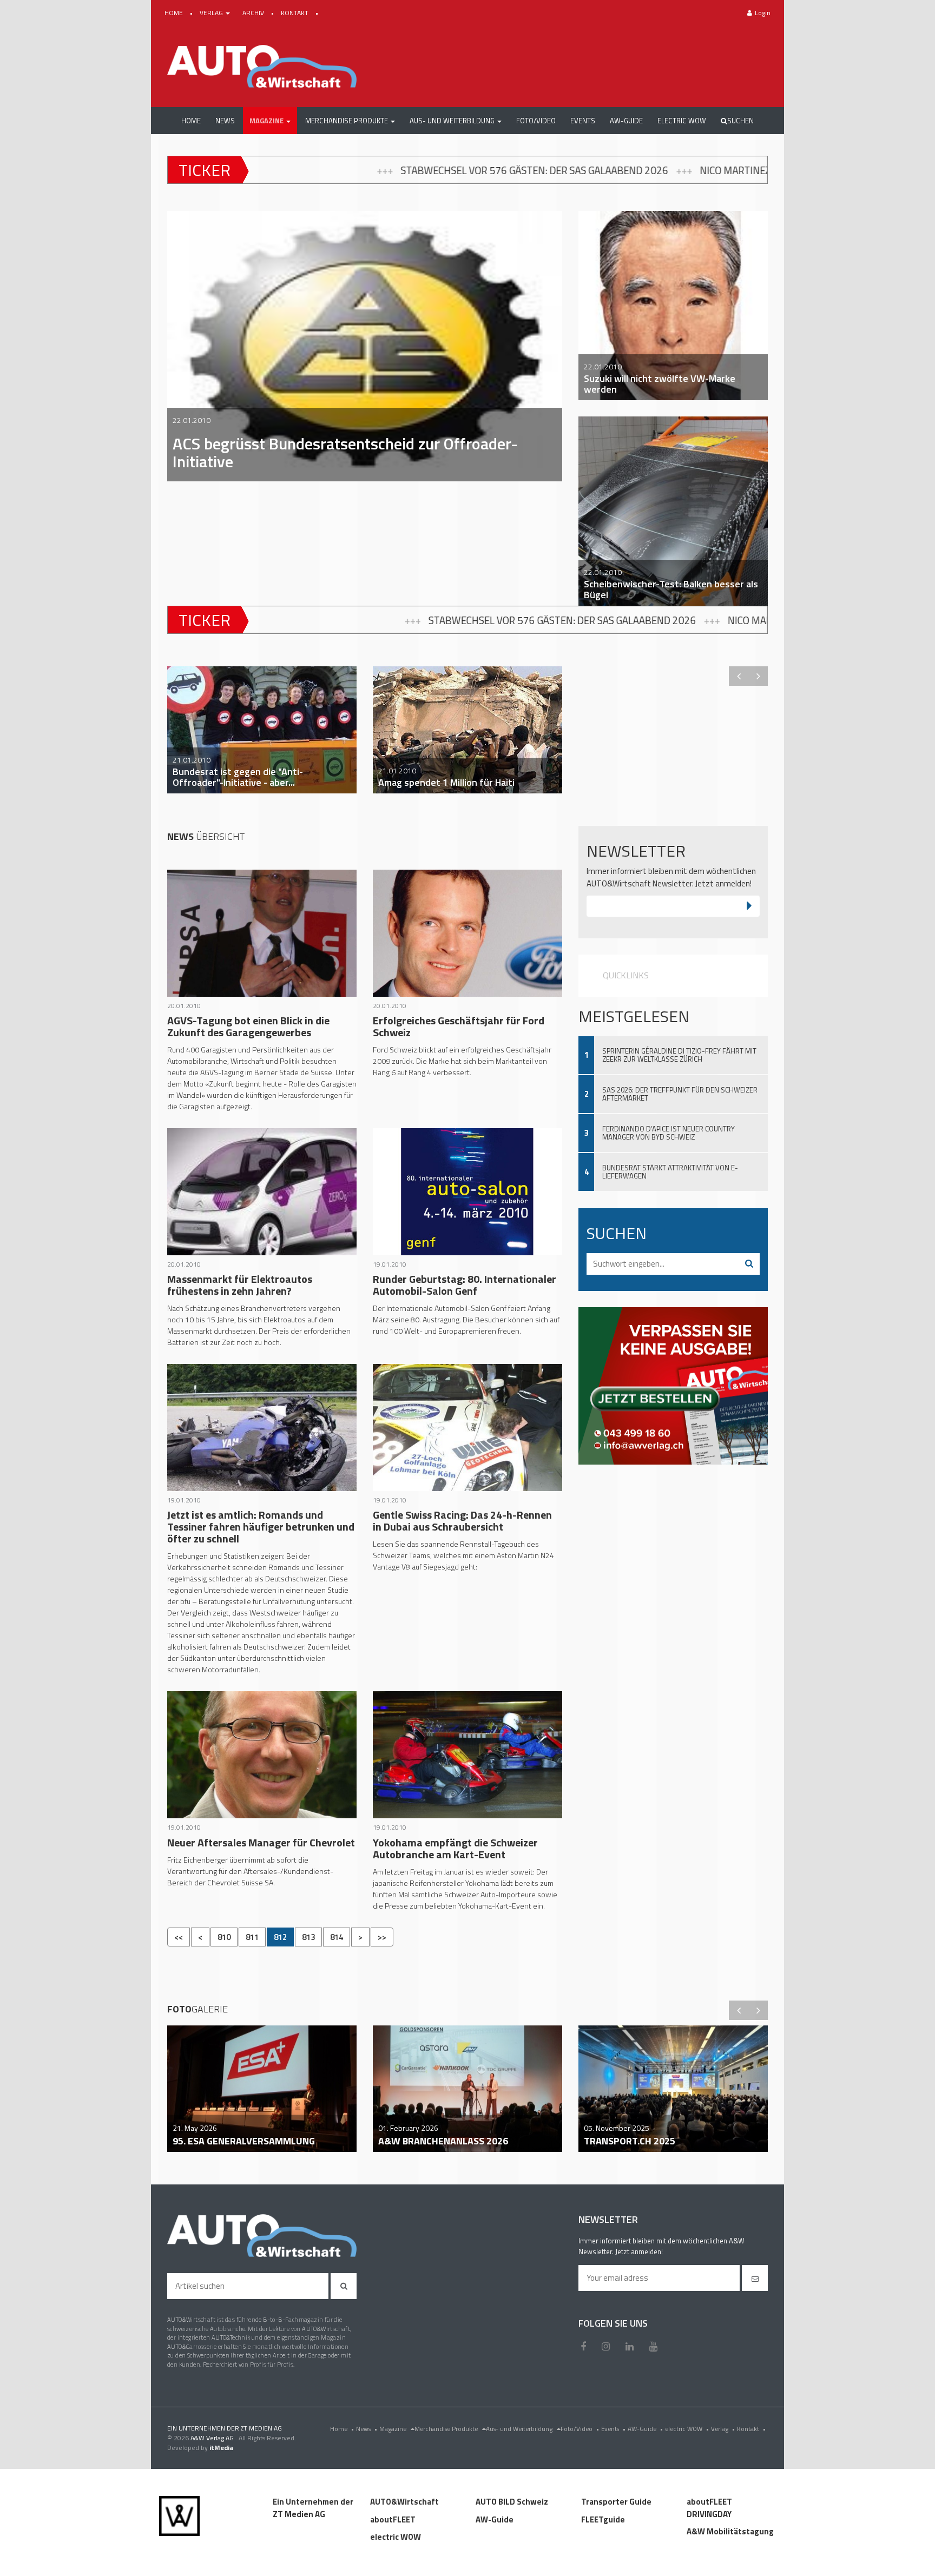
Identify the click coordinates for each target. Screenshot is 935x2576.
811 (252, 1937)
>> (382, 1937)
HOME (175, 13)
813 (308, 1937)
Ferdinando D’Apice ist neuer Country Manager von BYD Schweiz (669, 1133)
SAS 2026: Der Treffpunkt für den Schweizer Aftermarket (680, 1094)
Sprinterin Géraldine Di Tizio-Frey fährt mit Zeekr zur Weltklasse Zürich (679, 1055)
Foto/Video (580, 2429)
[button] (270, 121)
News (367, 2429)
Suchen (740, 121)
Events (613, 2429)
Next (758, 676)
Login (763, 13)
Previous (739, 676)
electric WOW (687, 2429)
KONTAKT (295, 13)
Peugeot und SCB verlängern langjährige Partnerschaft (632, 170)
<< (179, 1937)
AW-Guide (645, 2429)
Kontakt (751, 2429)
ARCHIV (254, 13)
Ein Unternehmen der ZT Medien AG (313, 2508)
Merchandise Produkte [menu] (447, 2429)
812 (280, 1937)
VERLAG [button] (212, 13)
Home (342, 2429)
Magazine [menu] (394, 2429)
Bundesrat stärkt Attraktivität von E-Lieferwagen (670, 1172)
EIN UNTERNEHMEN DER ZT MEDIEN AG (225, 2428)
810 (224, 1937)
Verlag (723, 2429)
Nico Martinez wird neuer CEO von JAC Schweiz (342, 170)
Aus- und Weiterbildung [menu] (520, 2429)
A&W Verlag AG (213, 2438)
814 (337, 1937)
